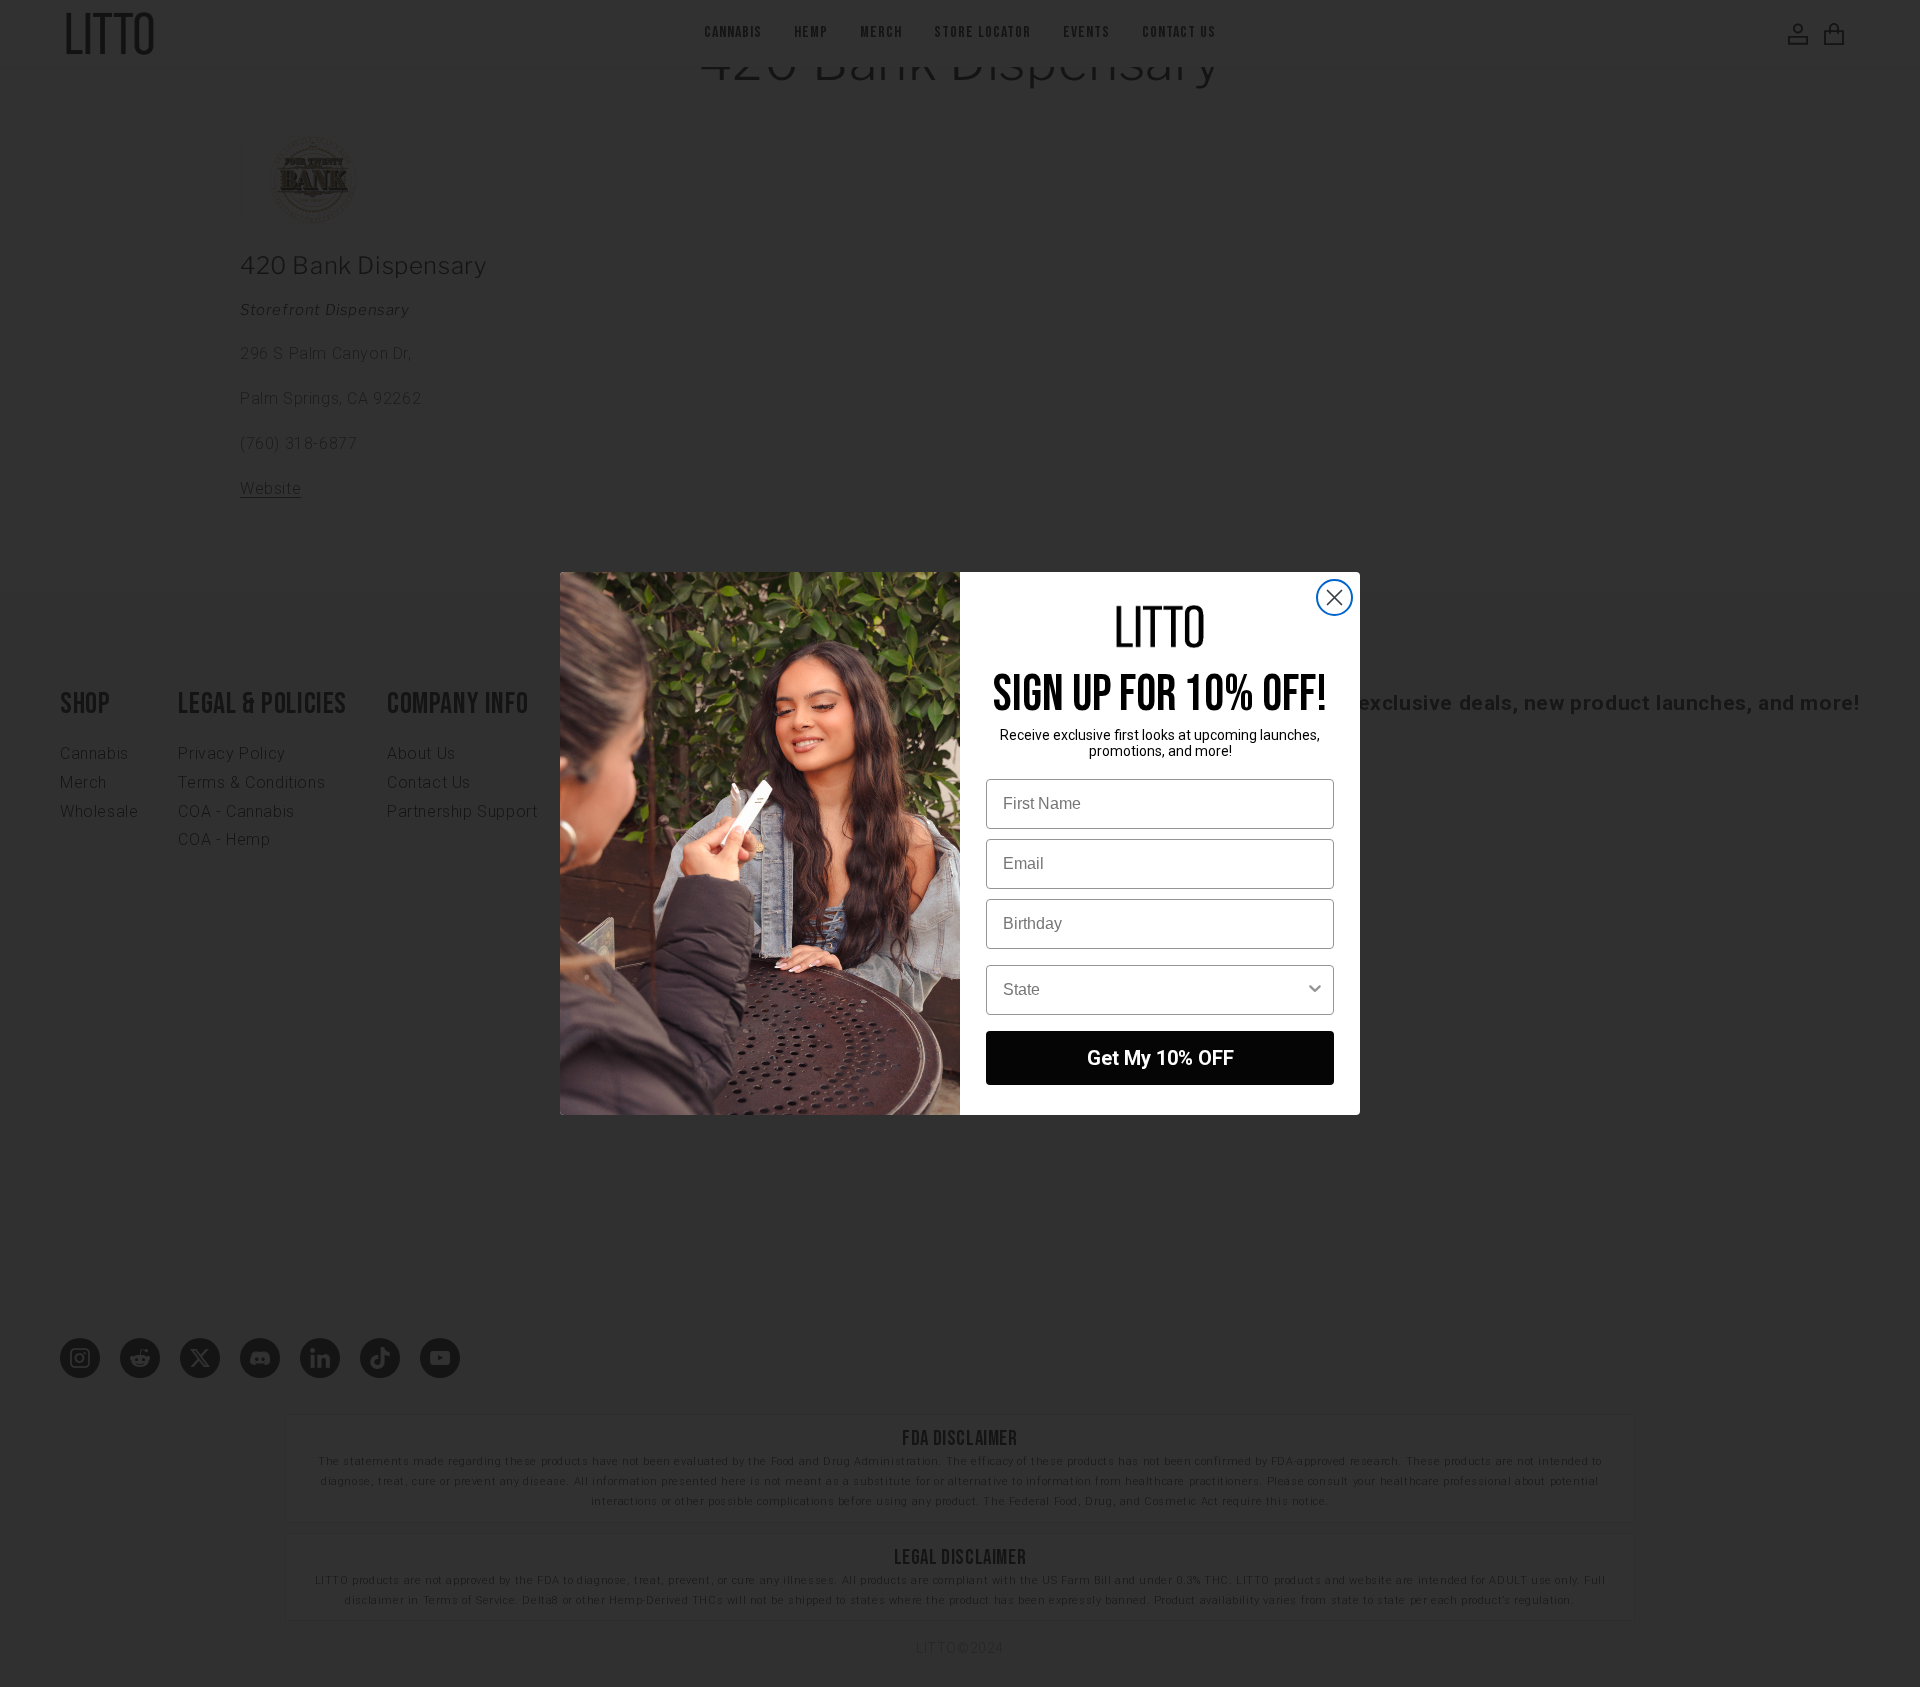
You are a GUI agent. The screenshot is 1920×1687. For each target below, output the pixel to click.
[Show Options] (1315, 990)
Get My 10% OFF (1160, 1058)
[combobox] (1154, 990)
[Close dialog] (1334, 597)
